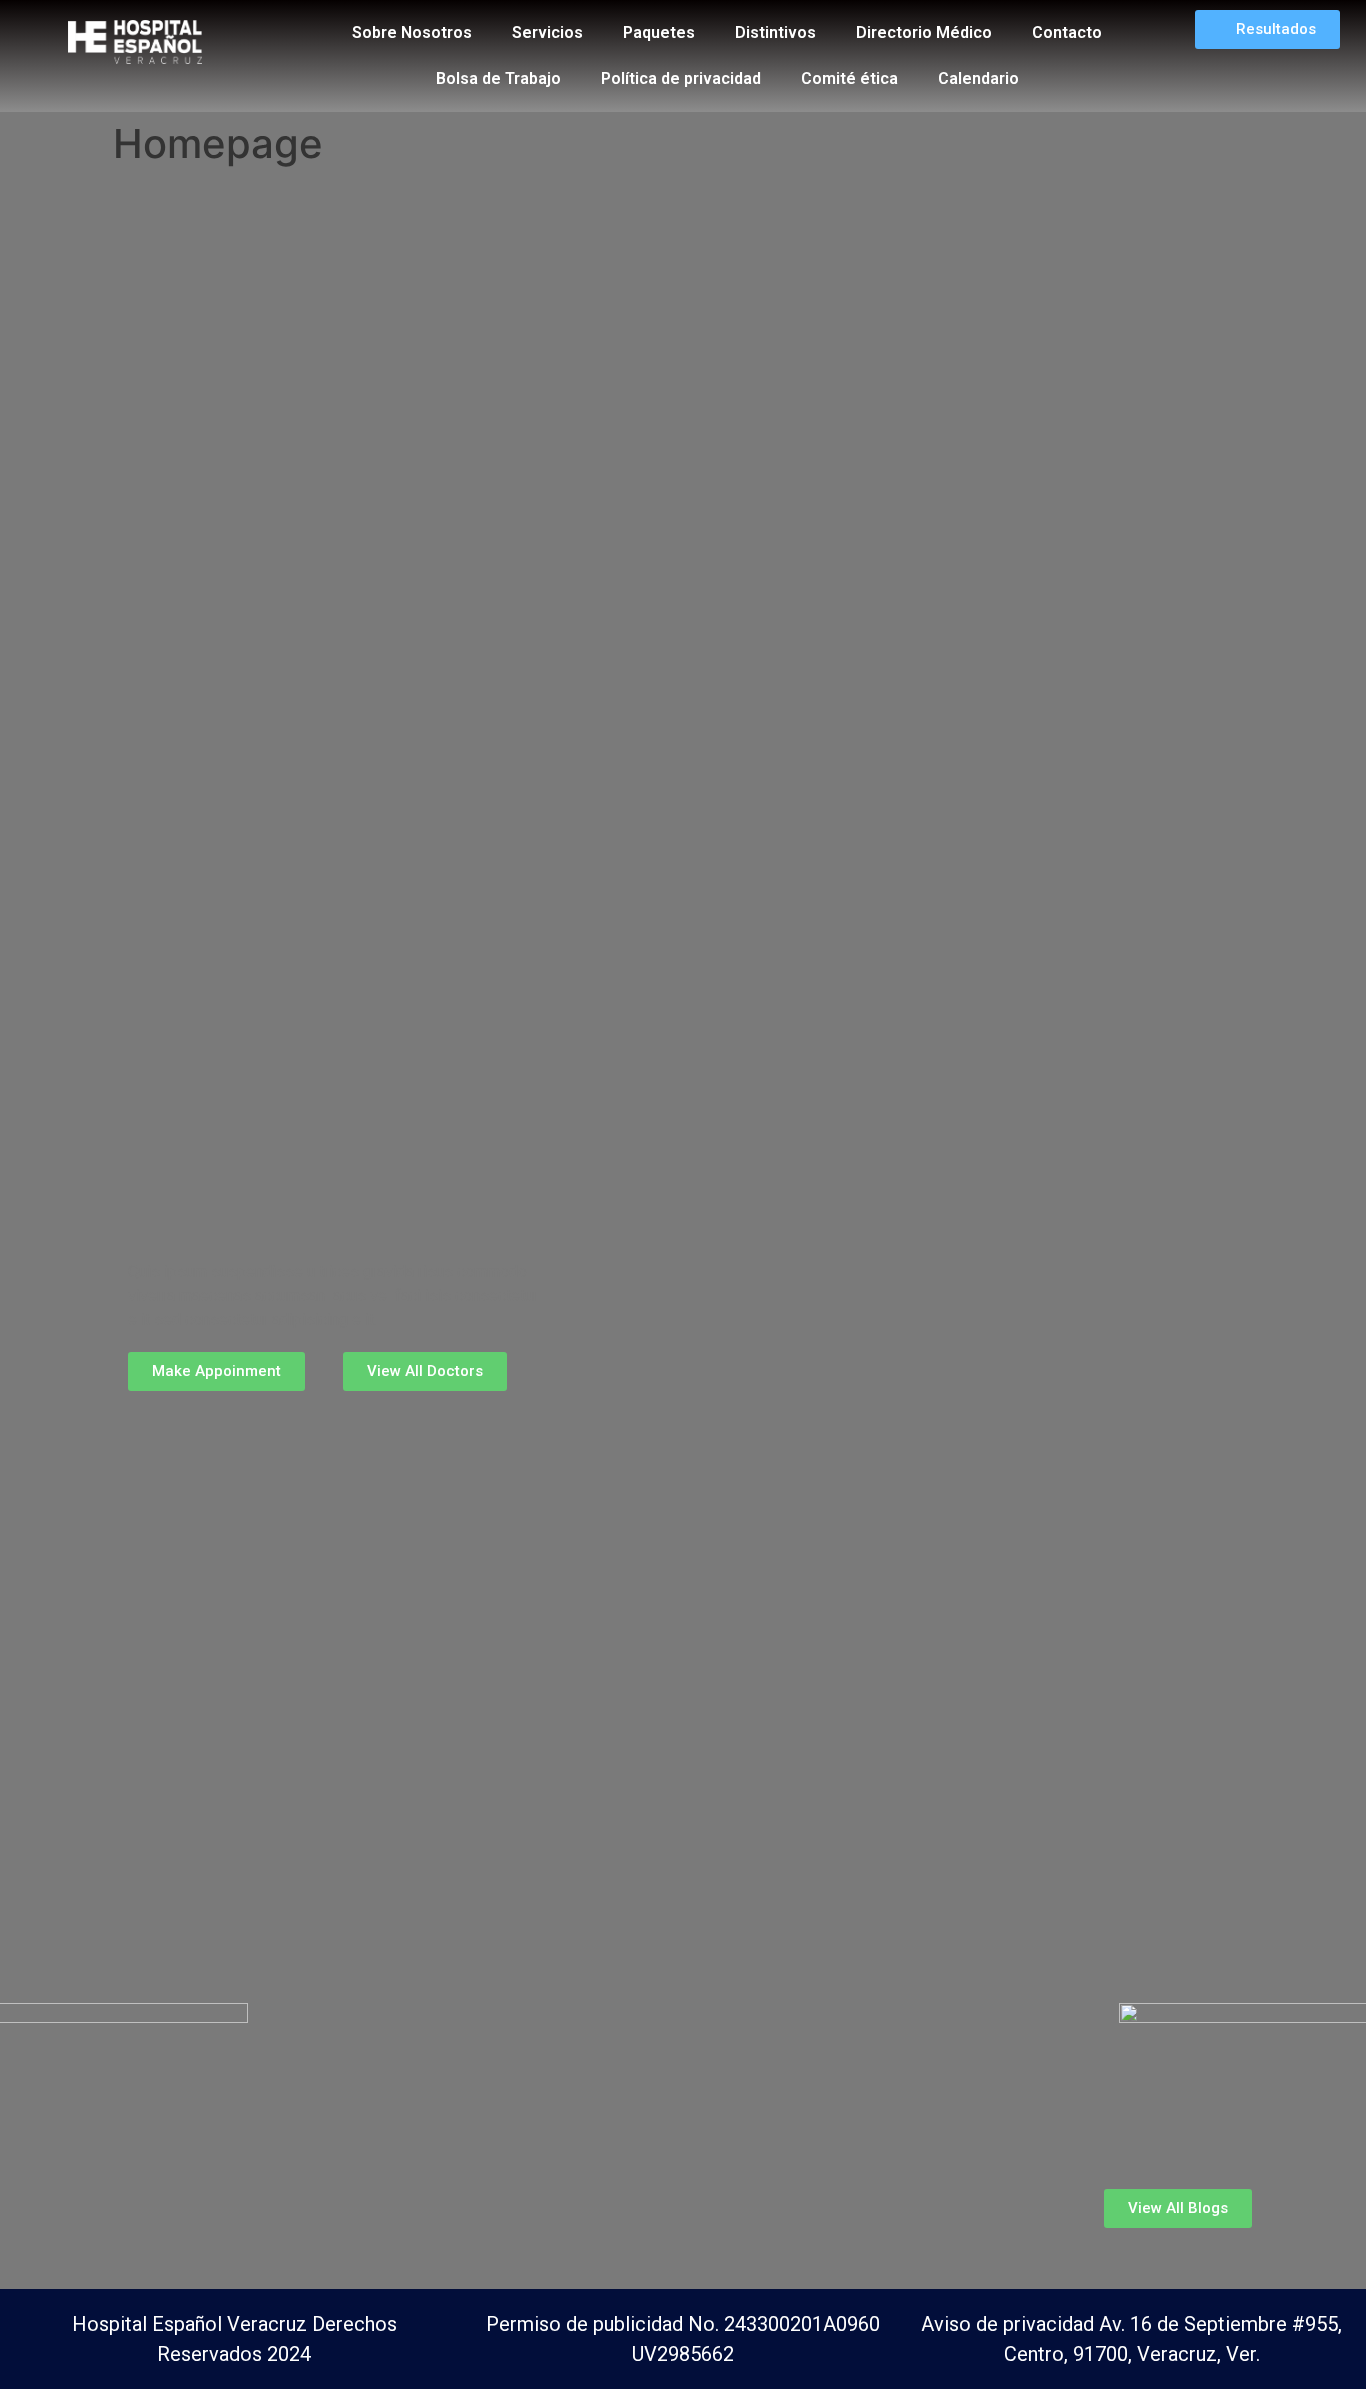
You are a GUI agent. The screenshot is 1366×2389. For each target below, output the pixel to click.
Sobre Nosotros (412, 32)
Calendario (978, 78)
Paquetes (659, 32)
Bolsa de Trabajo (498, 78)
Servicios (547, 32)
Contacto (1067, 32)
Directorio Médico (924, 32)
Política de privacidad (681, 78)
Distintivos (775, 32)
